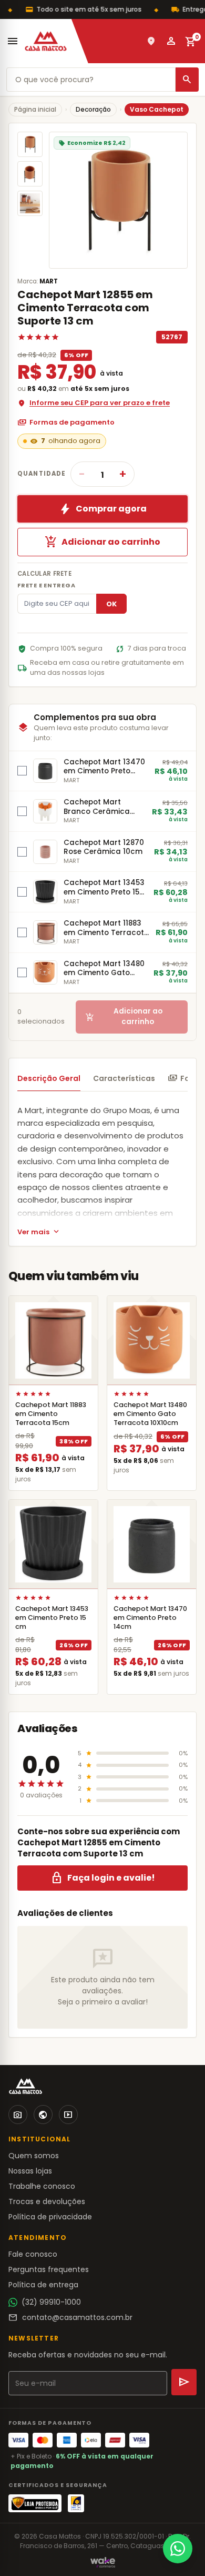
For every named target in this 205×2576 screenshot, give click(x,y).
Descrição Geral (49, 1078)
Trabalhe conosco (42, 2186)
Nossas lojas (30, 2171)
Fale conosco (33, 2254)
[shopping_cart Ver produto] (53, 1340)
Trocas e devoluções (47, 2201)
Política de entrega (43, 2285)
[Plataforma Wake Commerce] (103, 2562)
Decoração (93, 109)
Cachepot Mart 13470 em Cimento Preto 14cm (150, 1618)
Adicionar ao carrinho (102, 542)
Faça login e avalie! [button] (103, 1878)
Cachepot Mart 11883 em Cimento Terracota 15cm (51, 1414)
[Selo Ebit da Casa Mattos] (76, 2503)
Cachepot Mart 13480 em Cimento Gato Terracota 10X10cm (150, 1414)
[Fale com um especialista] (178, 2549)
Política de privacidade (50, 2217)
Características (124, 1078)
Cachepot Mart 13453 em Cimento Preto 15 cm (52, 1618)
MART (49, 281)
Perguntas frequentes (49, 2269)
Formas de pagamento (66, 422)
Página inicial (35, 109)
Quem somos (34, 2156)
